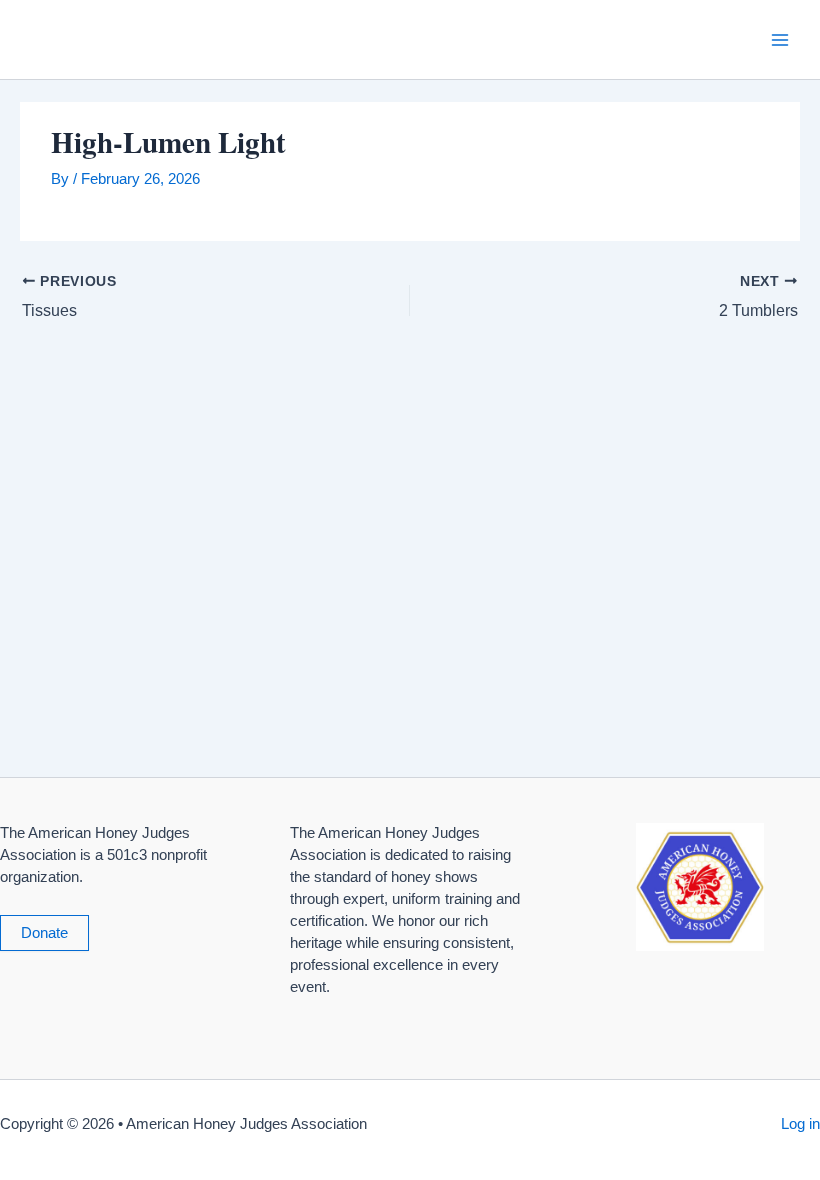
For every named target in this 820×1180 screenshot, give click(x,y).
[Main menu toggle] (780, 39)
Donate (44, 933)
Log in (800, 1124)
